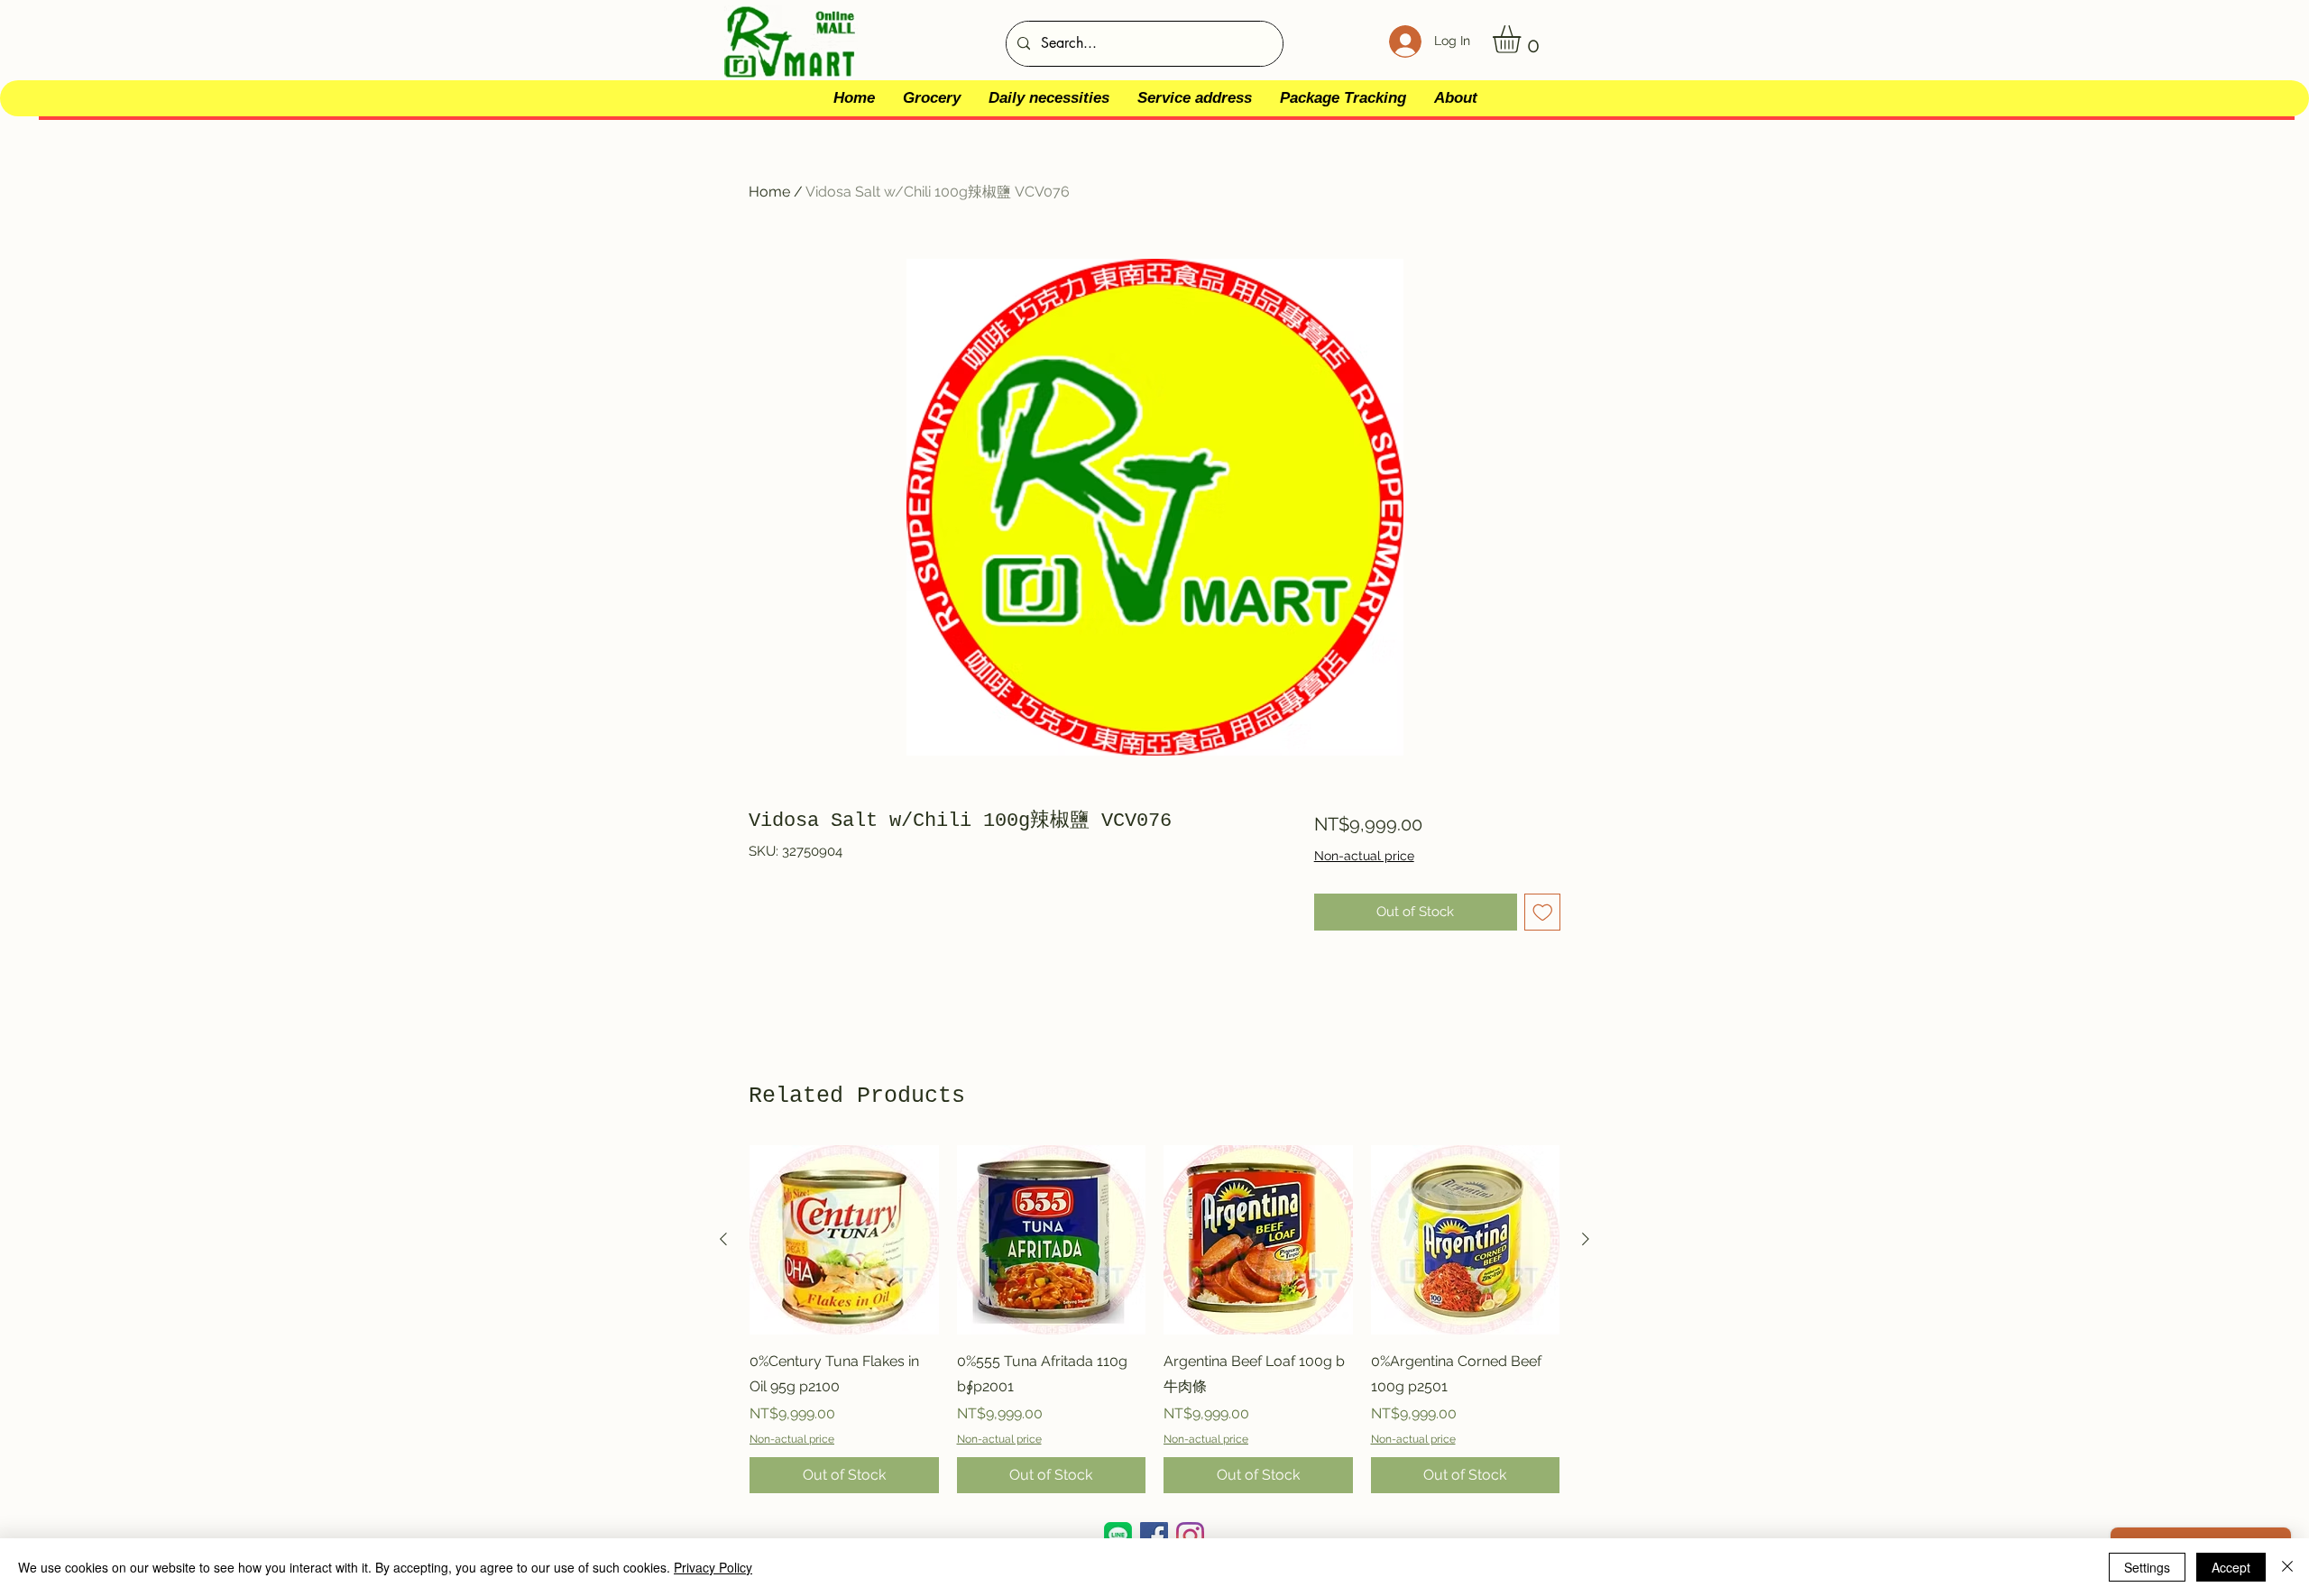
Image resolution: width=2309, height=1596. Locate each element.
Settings (2147, 1567)
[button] (1523, 39)
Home (769, 192)
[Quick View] (844, 1240)
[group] (1154, 1319)
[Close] (2287, 1567)
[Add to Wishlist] (1543, 912)
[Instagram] (1190, 1536)
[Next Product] (1586, 1239)
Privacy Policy (713, 1567)
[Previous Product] (723, 1239)
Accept (2231, 1567)
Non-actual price (1364, 856)
